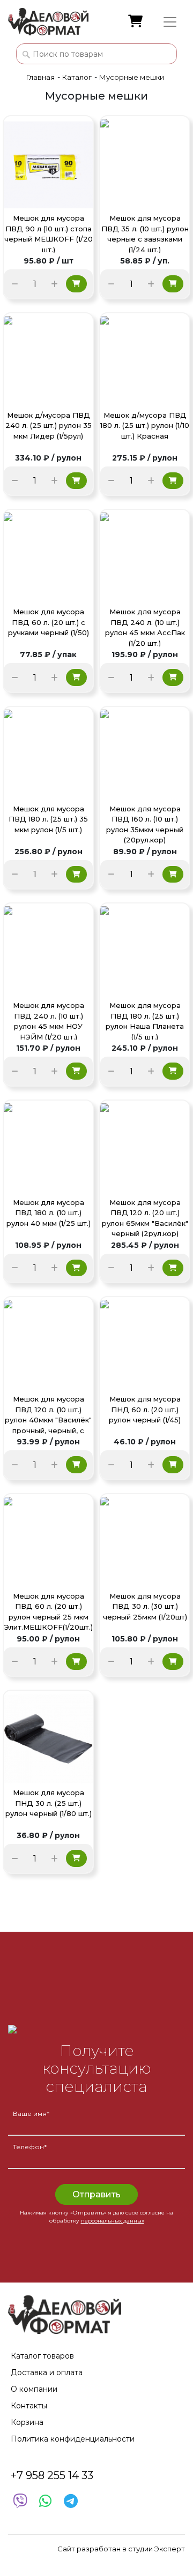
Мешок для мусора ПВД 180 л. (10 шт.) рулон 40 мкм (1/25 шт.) (49, 1213)
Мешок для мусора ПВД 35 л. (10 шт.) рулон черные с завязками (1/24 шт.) (145, 233)
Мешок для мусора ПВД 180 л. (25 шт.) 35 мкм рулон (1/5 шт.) (48, 819)
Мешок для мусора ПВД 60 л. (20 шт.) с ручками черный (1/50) (49, 622)
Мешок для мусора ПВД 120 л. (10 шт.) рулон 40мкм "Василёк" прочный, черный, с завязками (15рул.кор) (48, 1414)
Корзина (27, 2422)
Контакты (29, 2406)
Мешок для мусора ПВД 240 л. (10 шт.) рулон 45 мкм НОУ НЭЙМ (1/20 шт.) (49, 1020)
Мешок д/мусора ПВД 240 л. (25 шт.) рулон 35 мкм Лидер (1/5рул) (49, 425)
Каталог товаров (42, 2356)
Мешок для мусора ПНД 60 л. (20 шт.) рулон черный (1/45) (145, 1409)
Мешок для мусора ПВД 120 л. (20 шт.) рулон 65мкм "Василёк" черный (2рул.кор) (145, 1218)
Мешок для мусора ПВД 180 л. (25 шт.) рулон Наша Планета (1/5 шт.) (145, 1020)
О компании (34, 2389)
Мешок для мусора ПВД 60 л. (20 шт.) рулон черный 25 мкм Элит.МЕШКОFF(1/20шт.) (49, 1611)
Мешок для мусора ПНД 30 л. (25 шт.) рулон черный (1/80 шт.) (49, 1803)
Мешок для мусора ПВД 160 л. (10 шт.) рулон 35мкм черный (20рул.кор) (145, 824)
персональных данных (113, 2221)
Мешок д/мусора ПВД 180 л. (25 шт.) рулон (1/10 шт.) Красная (145, 425)
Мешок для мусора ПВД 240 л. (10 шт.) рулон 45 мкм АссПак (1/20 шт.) (145, 627)
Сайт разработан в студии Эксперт (121, 2549)
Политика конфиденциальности (73, 2439)
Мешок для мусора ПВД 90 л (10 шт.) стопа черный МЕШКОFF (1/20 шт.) (49, 233)
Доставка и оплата (47, 2372)
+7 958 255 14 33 (52, 2475)
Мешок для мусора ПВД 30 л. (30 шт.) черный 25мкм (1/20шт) (145, 1606)
